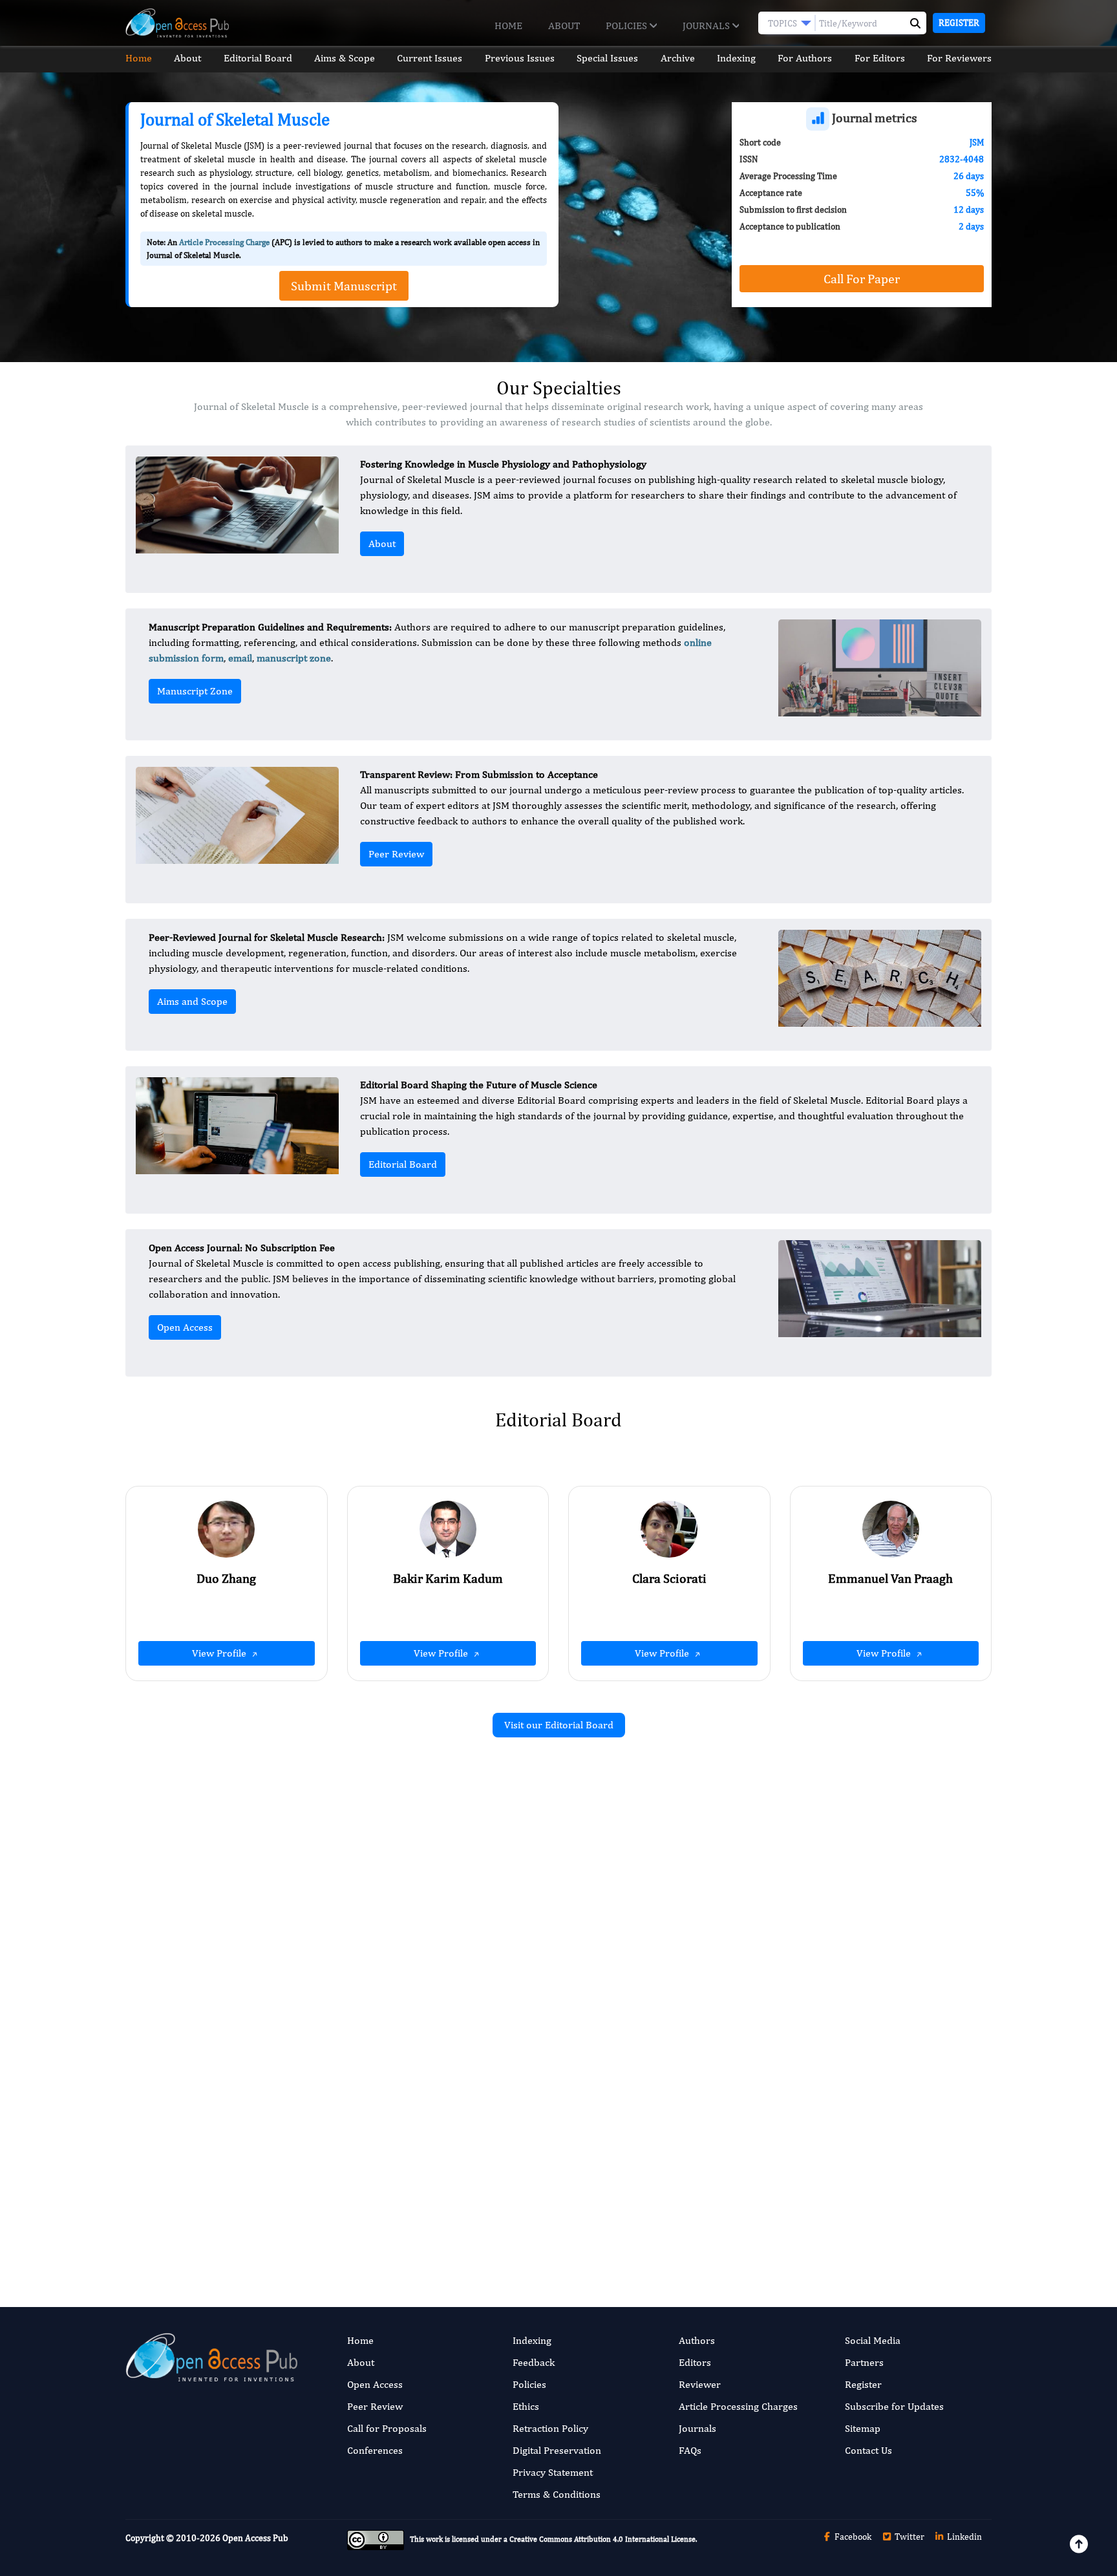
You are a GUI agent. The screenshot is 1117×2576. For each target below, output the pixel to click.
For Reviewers (959, 58)
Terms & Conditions (557, 2494)
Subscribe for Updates (894, 2406)
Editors (695, 2362)
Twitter (909, 2537)
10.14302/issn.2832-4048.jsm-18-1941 (856, 2166)
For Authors (805, 58)
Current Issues (430, 58)
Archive (678, 58)
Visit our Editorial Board (559, 1725)
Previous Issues (520, 58)
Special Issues (607, 58)
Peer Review (396, 854)
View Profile (220, 1653)
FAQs (690, 2450)
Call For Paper (862, 278)
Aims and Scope (192, 1001)
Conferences (375, 2450)
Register (959, 23)
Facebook (852, 2537)
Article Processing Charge (224, 242)
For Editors (880, 58)
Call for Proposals (387, 2428)
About (564, 26)
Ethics (526, 2406)
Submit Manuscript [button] (344, 285)
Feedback (534, 2362)
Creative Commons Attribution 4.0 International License (602, 2539)
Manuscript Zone (195, 691)
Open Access (185, 1327)
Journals (707, 26)
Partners (864, 2362)
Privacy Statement (553, 2472)
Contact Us (868, 2450)
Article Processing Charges (738, 2406)
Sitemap (863, 2428)
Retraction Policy (550, 2428)
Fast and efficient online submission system (480, 2220)
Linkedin (963, 2537)
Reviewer (700, 2384)
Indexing (736, 58)
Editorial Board (258, 58)
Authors (697, 2340)
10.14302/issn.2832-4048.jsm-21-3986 (413, 1997)
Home (508, 26)
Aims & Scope (345, 58)
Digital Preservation (557, 2450)
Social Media (873, 2340)
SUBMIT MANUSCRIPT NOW (687, 2220)
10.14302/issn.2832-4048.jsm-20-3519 (856, 1958)
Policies (628, 26)
